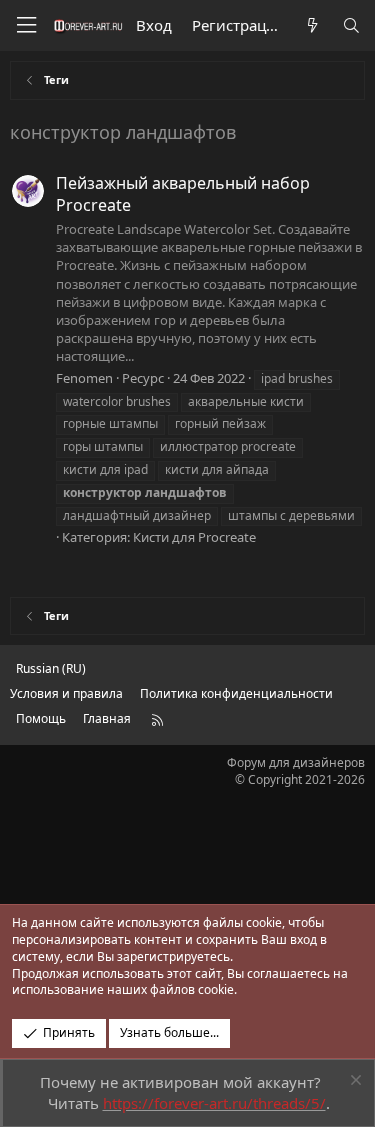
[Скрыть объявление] (353, 1082)
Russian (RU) (51, 668)
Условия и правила (66, 693)
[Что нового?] (311, 25)
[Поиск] (351, 25)
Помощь (41, 718)
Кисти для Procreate (194, 537)
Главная (107, 718)
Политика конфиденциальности (236, 693)
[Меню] (26, 25)
